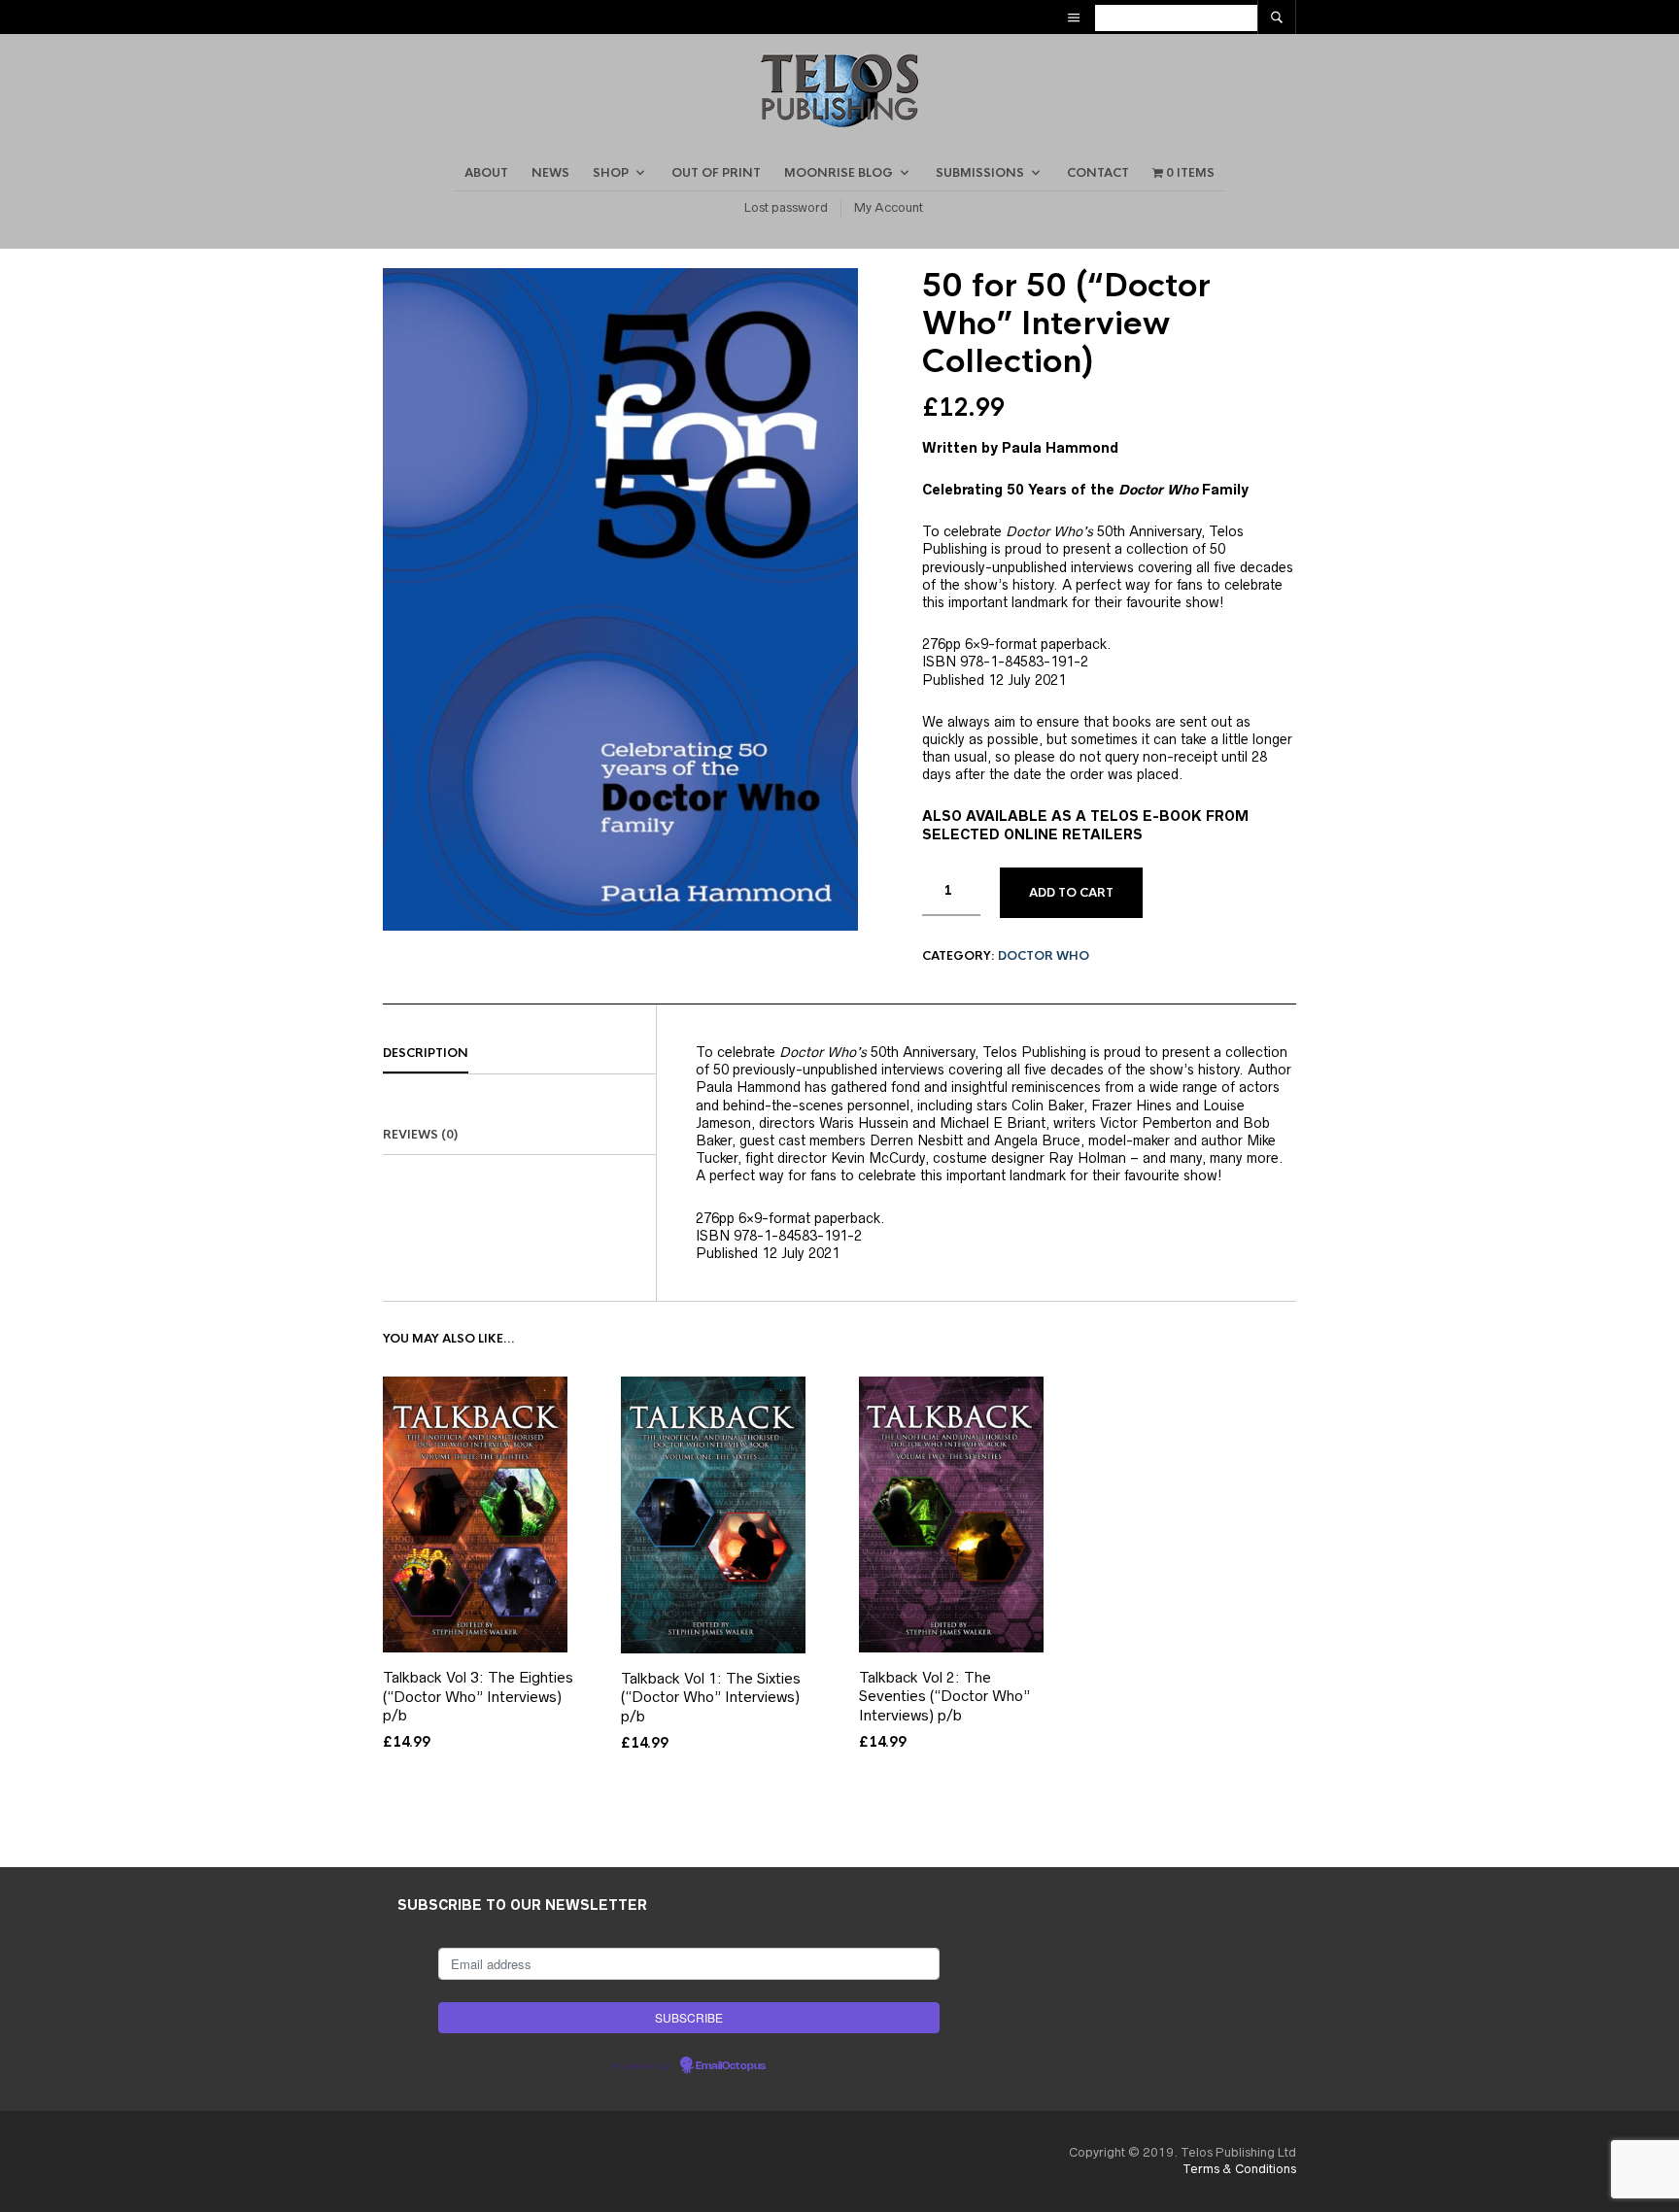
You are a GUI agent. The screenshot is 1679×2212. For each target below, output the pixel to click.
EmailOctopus (731, 2066)
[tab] (519, 1054)
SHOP (611, 173)
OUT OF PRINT (716, 173)
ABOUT (486, 173)
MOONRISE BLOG (839, 173)
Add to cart (1071, 893)
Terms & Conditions (1239, 2169)
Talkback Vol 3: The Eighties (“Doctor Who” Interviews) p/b (478, 1696)
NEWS (550, 173)
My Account (889, 207)
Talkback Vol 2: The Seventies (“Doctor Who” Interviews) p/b (944, 1696)
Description (426, 1053)
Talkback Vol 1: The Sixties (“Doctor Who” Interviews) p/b (711, 1697)
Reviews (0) (420, 1135)
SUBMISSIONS (980, 173)
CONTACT (1098, 173)
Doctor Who (1044, 956)
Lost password (786, 207)
